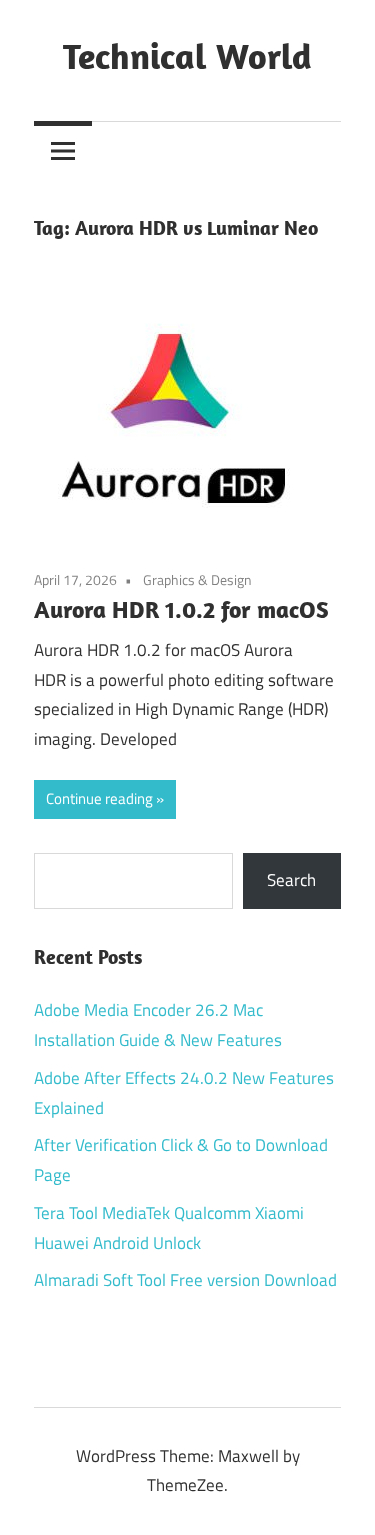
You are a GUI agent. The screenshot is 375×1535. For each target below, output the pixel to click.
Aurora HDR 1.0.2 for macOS (181, 609)
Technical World (187, 55)
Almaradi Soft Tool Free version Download (185, 1280)
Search (291, 880)
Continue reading (99, 798)
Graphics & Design (197, 579)
